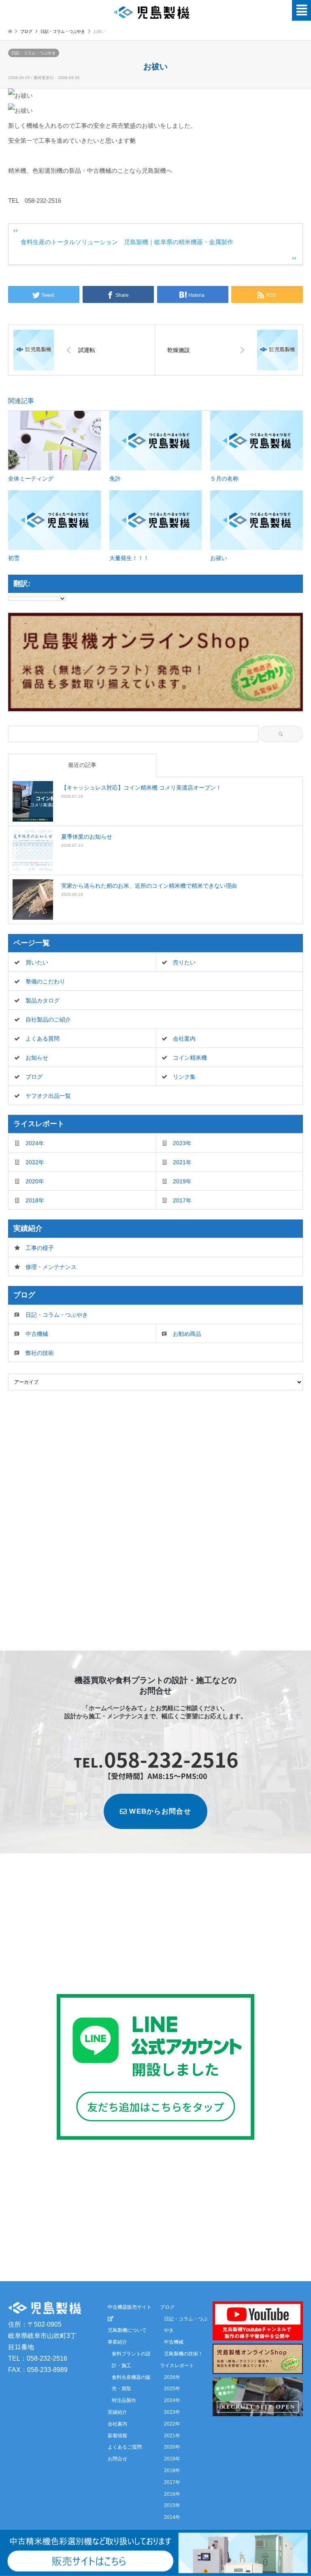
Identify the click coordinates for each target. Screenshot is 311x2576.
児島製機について (127, 2330)
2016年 (172, 2494)
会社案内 (184, 1039)
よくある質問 (43, 1039)
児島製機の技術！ (183, 2354)
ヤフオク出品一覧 (48, 1096)
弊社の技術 (40, 1353)
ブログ (26, 31)
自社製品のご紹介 (48, 1020)
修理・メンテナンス (51, 1267)
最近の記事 (82, 765)
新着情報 (117, 2436)
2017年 (182, 1200)
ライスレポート (177, 2366)
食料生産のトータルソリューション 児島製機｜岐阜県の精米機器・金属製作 (127, 242)
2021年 (182, 1162)
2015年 (172, 2505)
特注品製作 (124, 2400)
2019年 (182, 1181)
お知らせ (37, 1058)
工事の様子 (40, 1248)
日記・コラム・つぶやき (34, 53)
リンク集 (184, 1077)
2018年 (35, 1200)
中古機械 (37, 1334)
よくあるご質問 (125, 2447)
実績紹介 (117, 2412)
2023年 (182, 1143)
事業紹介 (117, 2342)
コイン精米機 (190, 1058)
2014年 (172, 2517)
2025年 (172, 2389)
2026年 (172, 2377)
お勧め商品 (187, 1334)
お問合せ (117, 2459)
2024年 (35, 1143)
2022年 (35, 1162)
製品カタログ (43, 1000)
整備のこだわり (45, 981)
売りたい (184, 962)
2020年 (35, 1181)
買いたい (37, 962)
